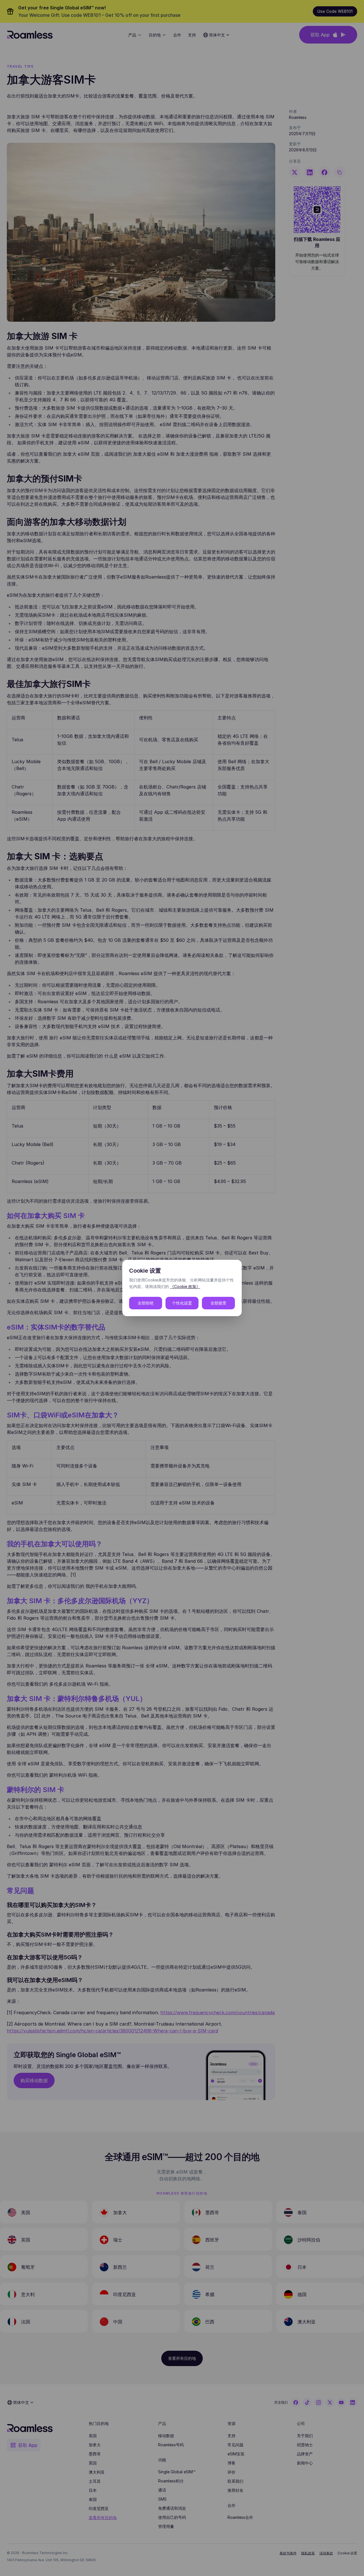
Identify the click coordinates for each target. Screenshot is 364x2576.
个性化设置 (182, 1303)
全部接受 (218, 1303)
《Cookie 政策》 (185, 1286)
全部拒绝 (146, 1303)
